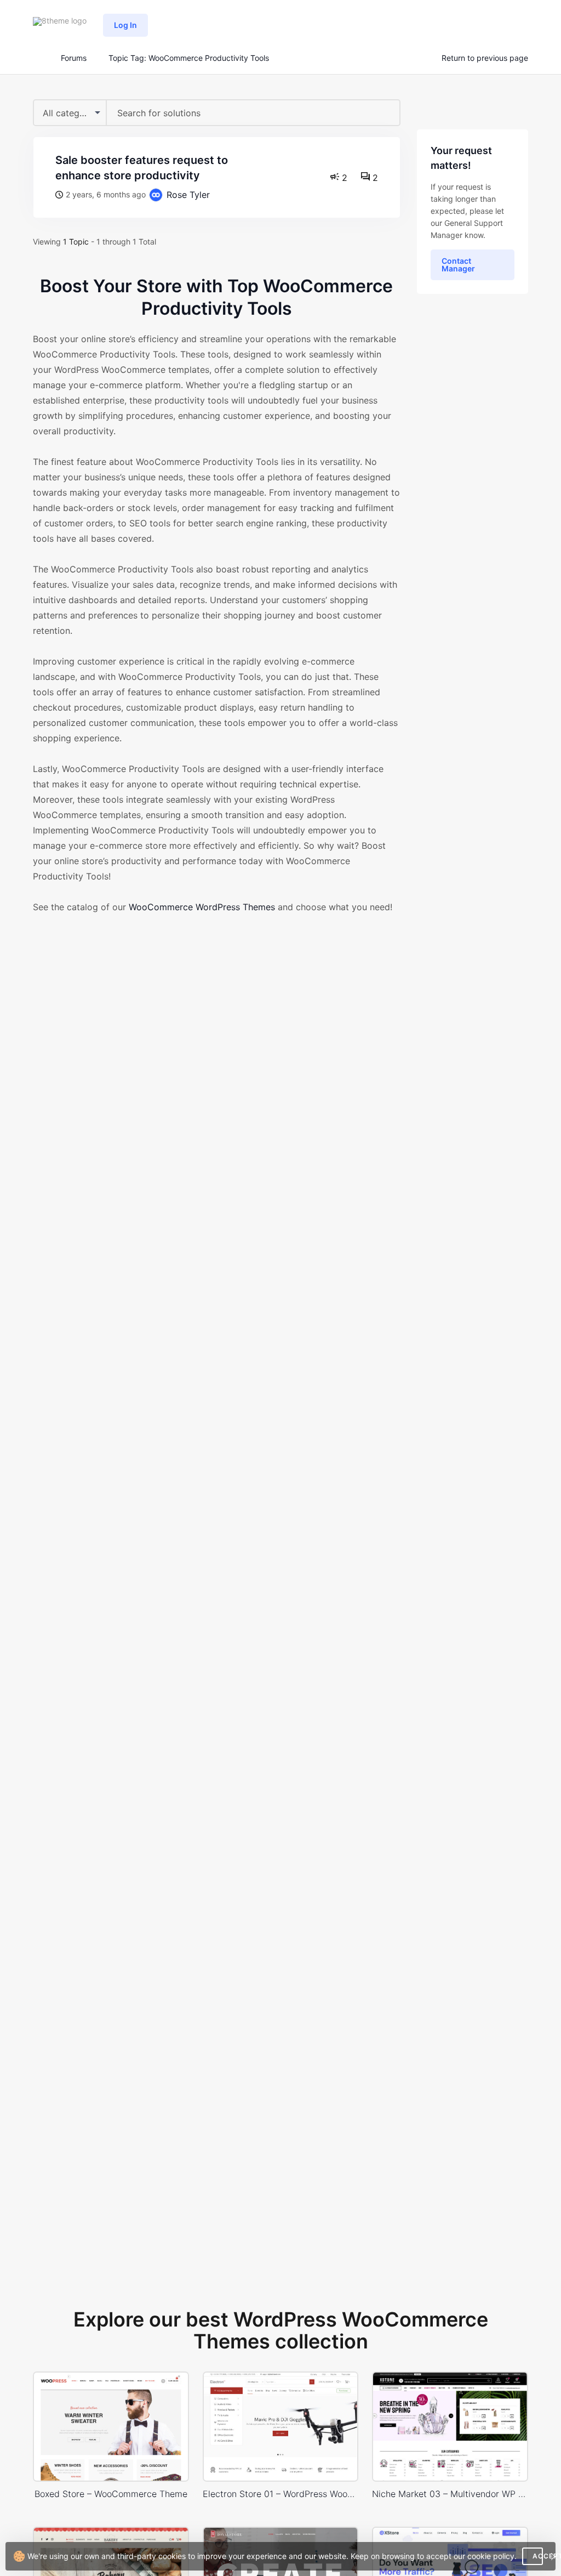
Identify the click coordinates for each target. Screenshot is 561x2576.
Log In (125, 25)
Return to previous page (485, 58)
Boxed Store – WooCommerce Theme (111, 2494)
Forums (74, 58)
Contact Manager (458, 265)
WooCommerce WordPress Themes (202, 907)
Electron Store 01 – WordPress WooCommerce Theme (281, 2494)
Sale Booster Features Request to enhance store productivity (142, 168)
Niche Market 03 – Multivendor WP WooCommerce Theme (450, 2494)
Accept (538, 2556)
